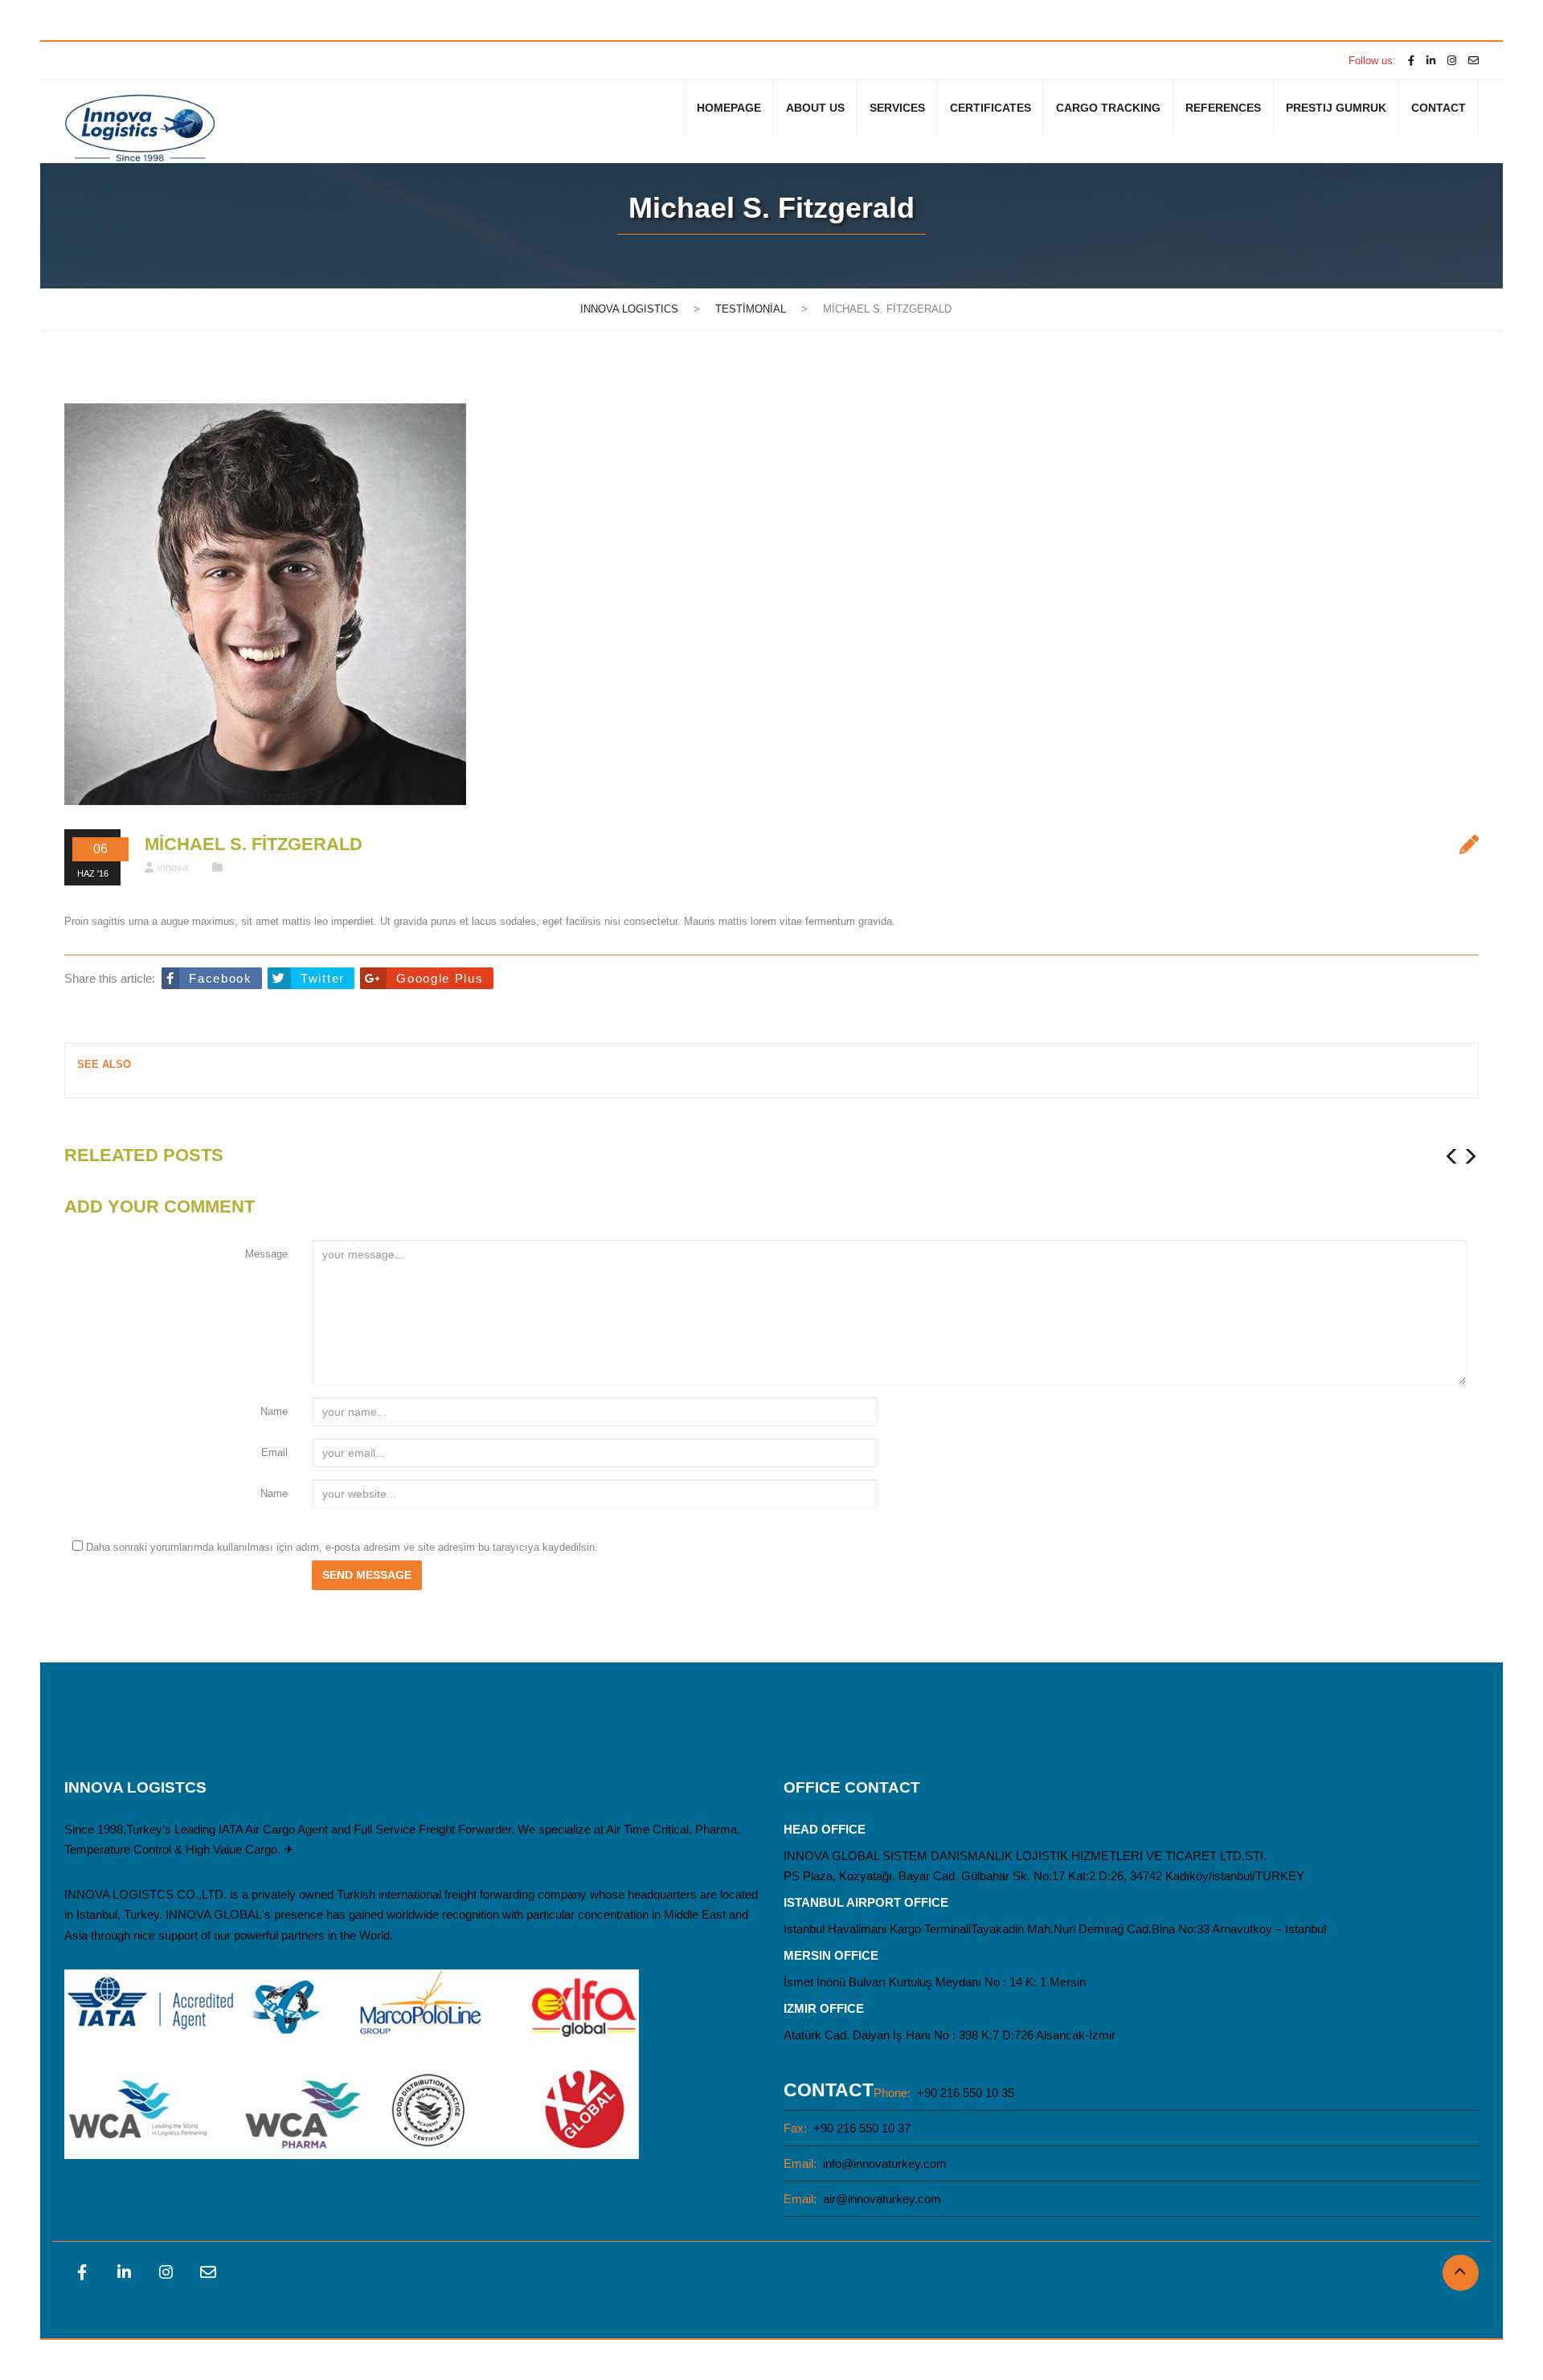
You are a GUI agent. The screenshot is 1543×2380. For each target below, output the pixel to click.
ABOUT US (815, 108)
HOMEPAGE (729, 108)
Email (274, 1452)
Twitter (323, 978)
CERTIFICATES (990, 108)
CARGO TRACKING (1108, 108)
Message (266, 1254)
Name (274, 1411)
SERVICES (897, 108)
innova (173, 867)
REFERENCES (1223, 108)
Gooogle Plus (440, 978)
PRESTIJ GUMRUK (1336, 108)
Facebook (221, 978)
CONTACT (1439, 108)
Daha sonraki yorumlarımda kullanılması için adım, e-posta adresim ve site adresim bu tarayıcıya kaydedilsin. (342, 1547)
